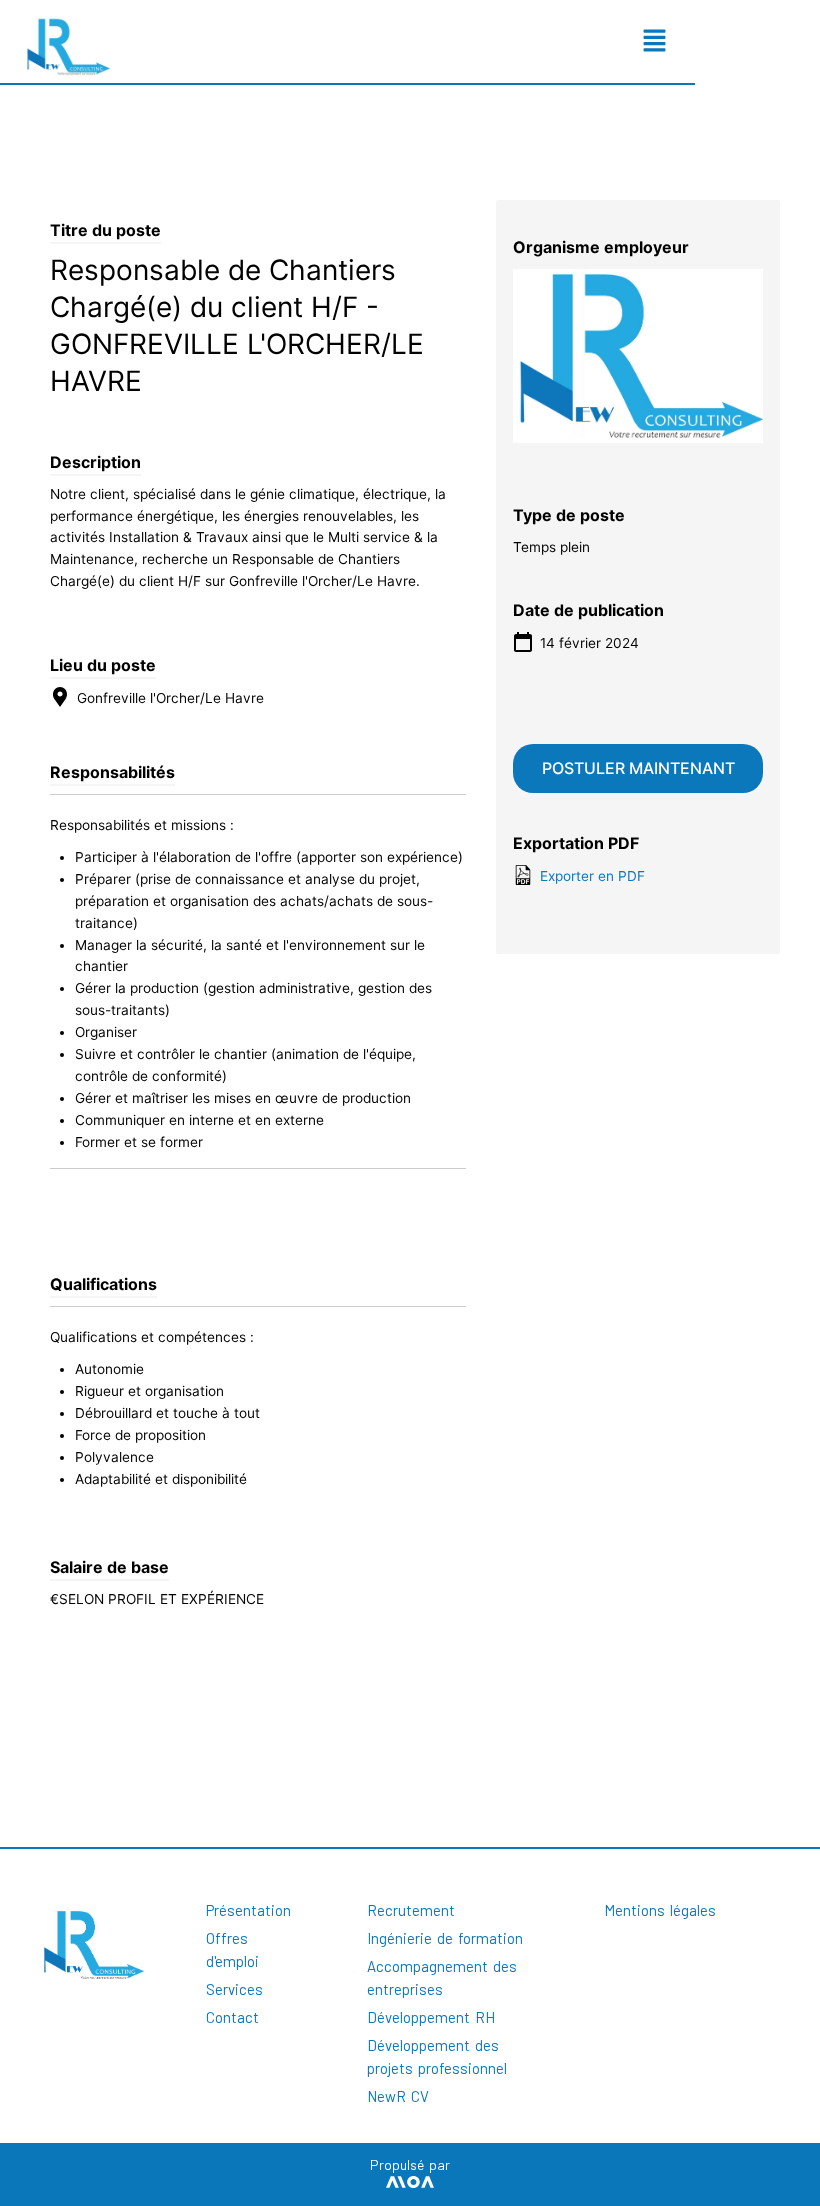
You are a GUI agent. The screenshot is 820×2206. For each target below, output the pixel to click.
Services (234, 1989)
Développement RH (431, 2017)
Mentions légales (660, 1910)
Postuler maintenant (638, 768)
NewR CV (398, 2096)
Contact (232, 2017)
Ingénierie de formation (445, 1938)
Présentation (248, 1910)
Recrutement (411, 1910)
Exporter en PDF (590, 876)
